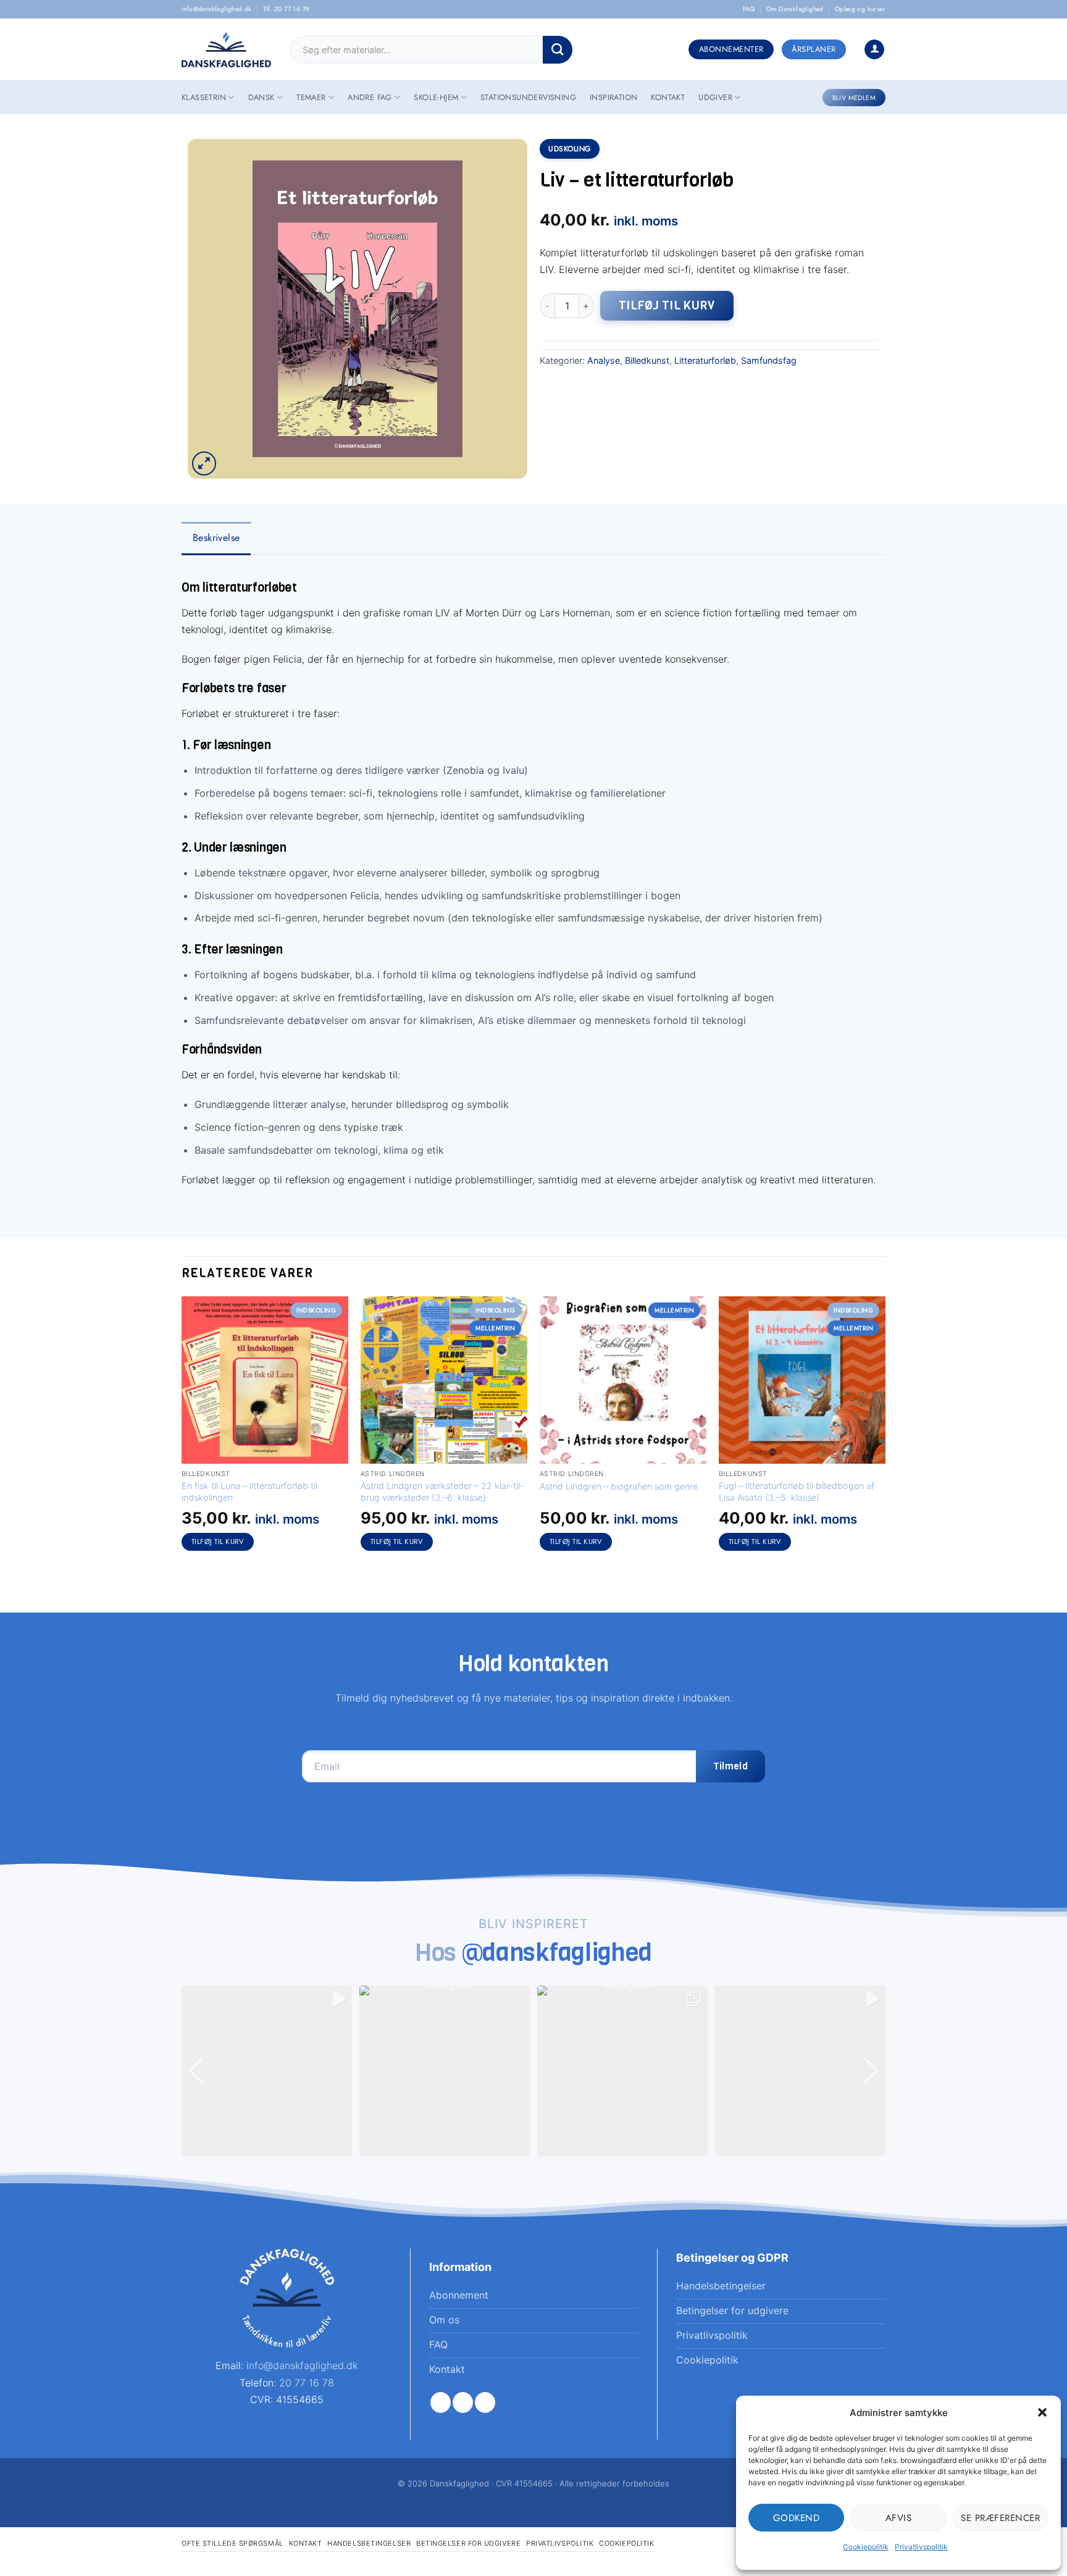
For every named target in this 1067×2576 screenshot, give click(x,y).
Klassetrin (204, 97)
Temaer (311, 97)
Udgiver (715, 97)
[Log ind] (874, 50)
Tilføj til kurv (667, 305)
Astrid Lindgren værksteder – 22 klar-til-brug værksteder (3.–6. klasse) (442, 1491)
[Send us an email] (485, 2402)
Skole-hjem (436, 97)
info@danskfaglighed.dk (217, 9)
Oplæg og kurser (860, 9)
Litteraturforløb (705, 360)
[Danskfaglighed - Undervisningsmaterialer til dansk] (226, 50)
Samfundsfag (769, 360)
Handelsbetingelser (369, 2543)
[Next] (885, 1435)
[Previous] (182, 1435)
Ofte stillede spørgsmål (232, 2543)
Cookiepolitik (866, 2547)
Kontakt (668, 97)
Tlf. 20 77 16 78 (286, 9)
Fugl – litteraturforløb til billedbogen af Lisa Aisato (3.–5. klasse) (797, 1491)
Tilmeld (730, 1766)
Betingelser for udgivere (468, 2543)
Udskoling (570, 149)
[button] (1042, 2412)
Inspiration (613, 97)
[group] (267, 2071)
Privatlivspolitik (921, 2547)
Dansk (262, 97)
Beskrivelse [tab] (216, 538)
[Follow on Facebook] (441, 2402)
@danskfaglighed (557, 1952)
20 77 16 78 (307, 2383)
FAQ (749, 9)
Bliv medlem (854, 98)
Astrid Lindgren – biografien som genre (619, 1486)
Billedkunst (647, 360)
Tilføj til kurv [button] (218, 1542)
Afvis (899, 2518)
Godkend (797, 2518)
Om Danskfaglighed (795, 9)
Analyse (604, 360)
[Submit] (558, 50)
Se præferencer (1000, 2518)
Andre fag (370, 97)
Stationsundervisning (528, 97)
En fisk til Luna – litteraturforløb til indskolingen (249, 1491)
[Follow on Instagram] (463, 2402)
